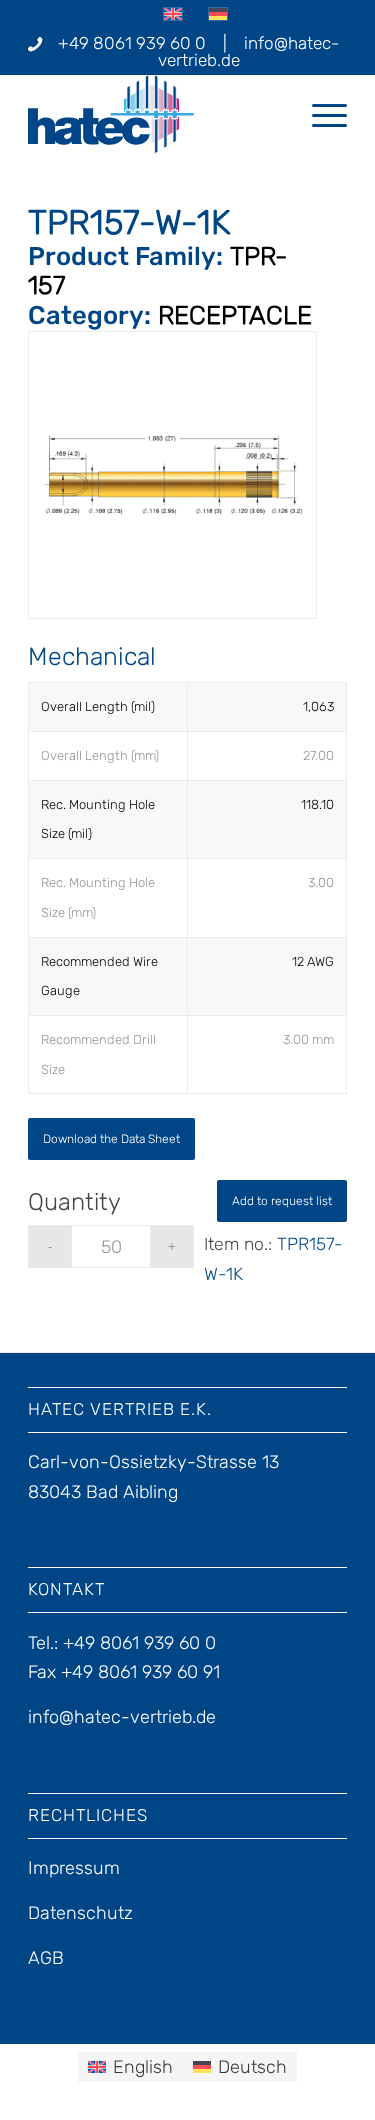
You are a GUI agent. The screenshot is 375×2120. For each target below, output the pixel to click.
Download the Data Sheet (111, 1139)
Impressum (74, 1868)
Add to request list (282, 1201)
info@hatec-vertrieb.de (249, 51)
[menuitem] (319, 114)
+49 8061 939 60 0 (132, 43)
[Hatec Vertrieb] (155, 114)
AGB (46, 1958)
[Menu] (319, 114)
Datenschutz (80, 1913)
